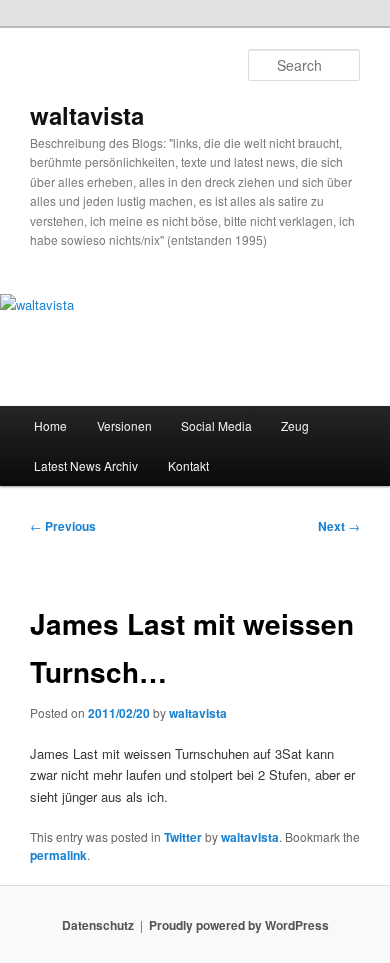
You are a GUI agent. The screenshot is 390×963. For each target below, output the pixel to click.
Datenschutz (98, 925)
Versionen (124, 425)
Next (339, 526)
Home (50, 425)
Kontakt (188, 465)
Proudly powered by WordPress (239, 925)
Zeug (295, 425)
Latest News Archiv (86, 465)
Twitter (183, 837)
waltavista (87, 115)
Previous (63, 526)
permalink (58, 855)
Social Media (216, 425)
